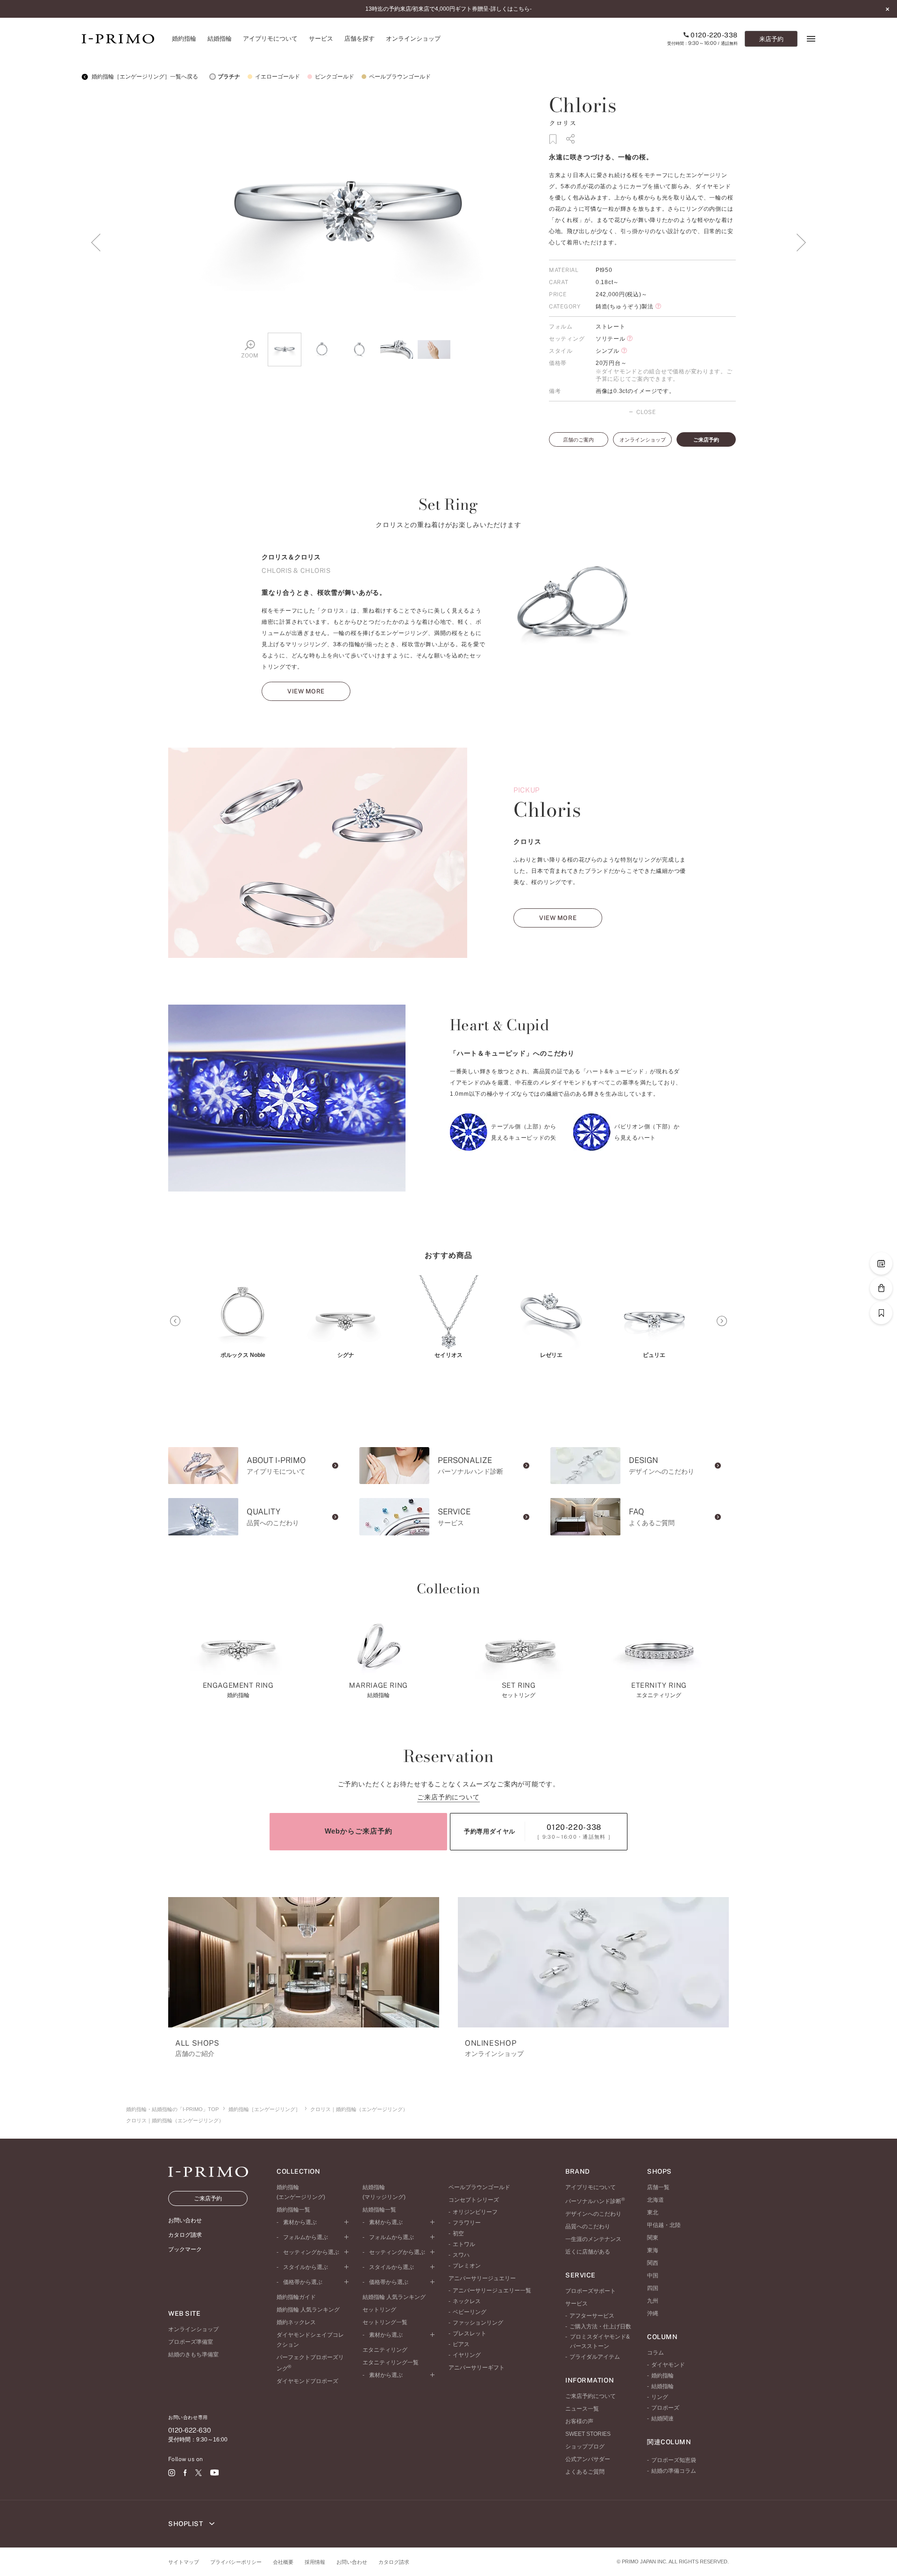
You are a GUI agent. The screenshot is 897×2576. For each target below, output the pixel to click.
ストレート (611, 327)
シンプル (608, 351)
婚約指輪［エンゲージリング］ (264, 2109)
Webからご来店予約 (359, 1831)
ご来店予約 (706, 440)
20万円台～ (611, 363)
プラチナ (229, 77)
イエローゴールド (278, 77)
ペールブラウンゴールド (400, 77)
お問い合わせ (352, 2562)
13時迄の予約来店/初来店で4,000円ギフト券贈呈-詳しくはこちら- (448, 9)
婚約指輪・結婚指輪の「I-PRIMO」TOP (172, 2109)
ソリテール (611, 339)
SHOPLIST (186, 2524)
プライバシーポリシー (236, 2562)
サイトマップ (184, 2562)
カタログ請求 (394, 2562)
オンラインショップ (643, 440)
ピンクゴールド (335, 77)
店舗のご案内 (578, 440)
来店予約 (771, 39)
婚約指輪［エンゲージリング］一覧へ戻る (144, 77)
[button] (175, 1321)
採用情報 (315, 2562)
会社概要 (283, 2562)
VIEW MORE (306, 691)
